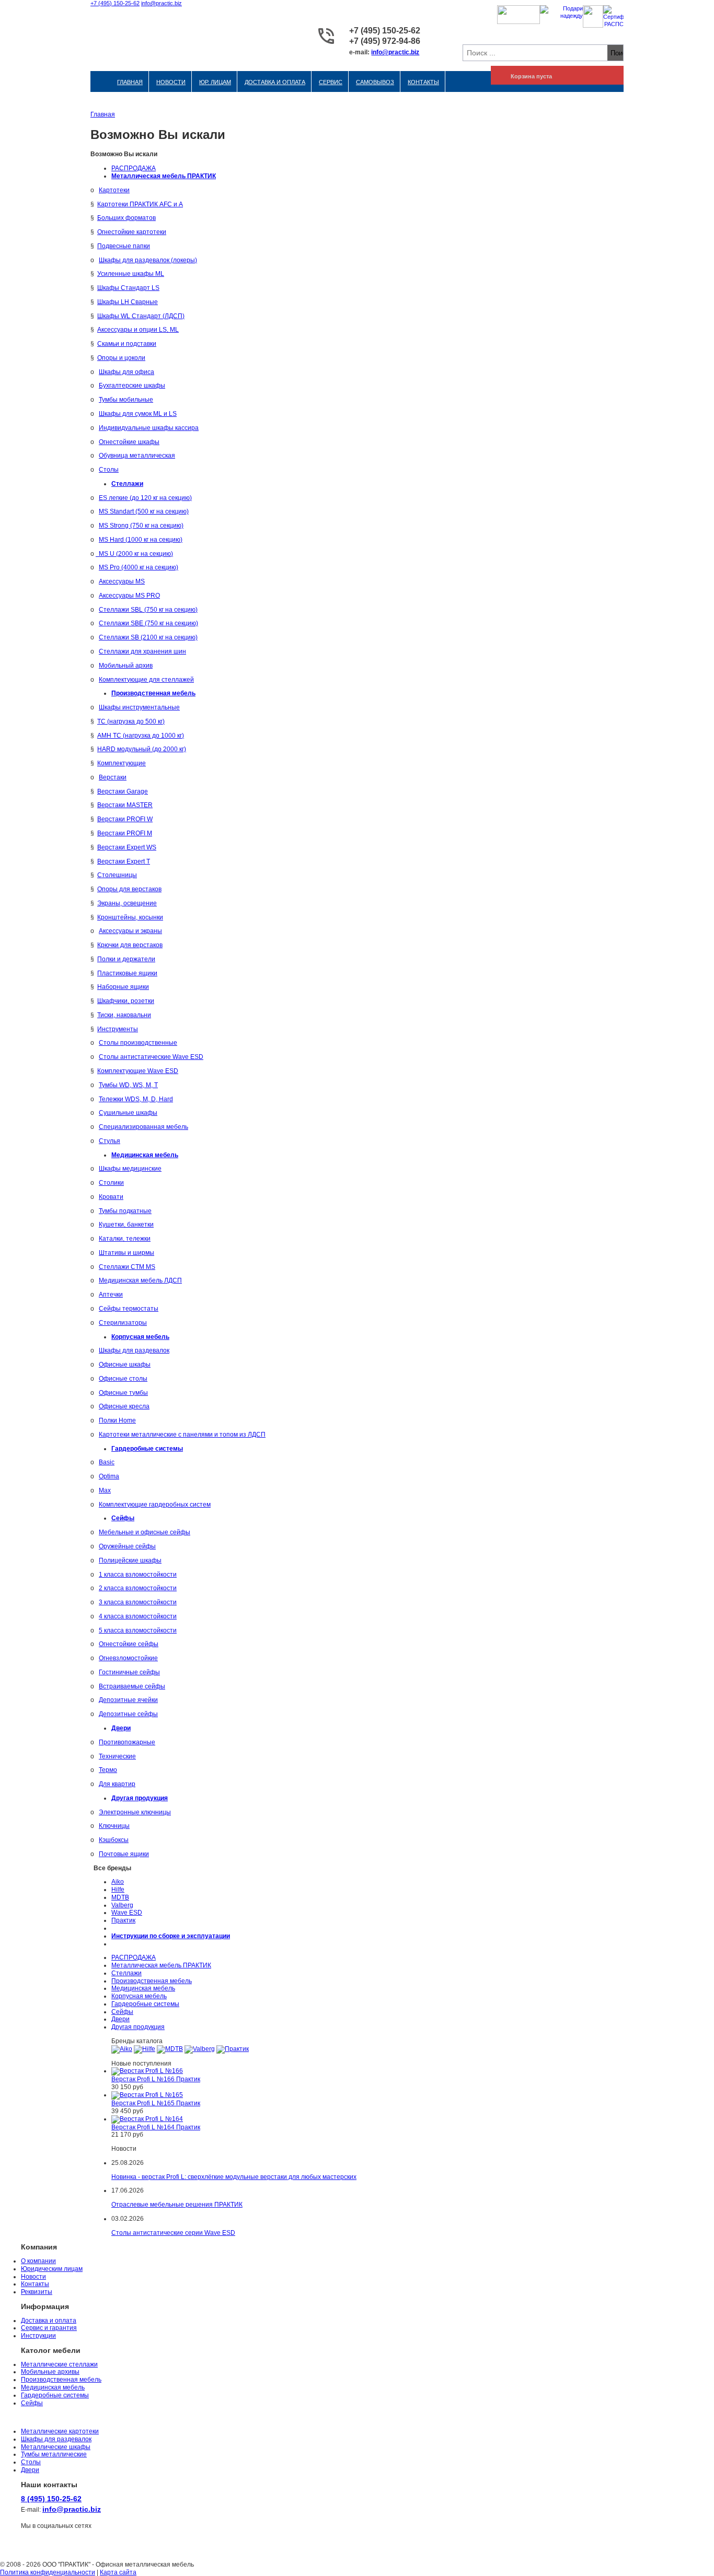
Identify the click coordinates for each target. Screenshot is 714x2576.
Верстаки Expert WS (127, 847)
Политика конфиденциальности (48, 2572)
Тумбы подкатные (125, 1211)
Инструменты (118, 1029)
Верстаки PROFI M (125, 833)
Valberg (122, 1905)
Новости (171, 82)
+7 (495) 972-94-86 (385, 41)
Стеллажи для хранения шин (142, 651)
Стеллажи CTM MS (127, 1267)
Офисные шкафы (125, 1365)
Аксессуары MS (122, 581)
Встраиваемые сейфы (132, 1686)
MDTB (120, 1897)
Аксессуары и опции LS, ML (138, 330)
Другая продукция (138, 2027)
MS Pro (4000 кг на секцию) (139, 567)
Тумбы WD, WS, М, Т (128, 1085)
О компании (38, 2261)
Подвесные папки (124, 246)
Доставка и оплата (275, 82)
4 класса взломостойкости (138, 1616)
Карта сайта (118, 2572)
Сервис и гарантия (49, 2328)
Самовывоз (375, 82)
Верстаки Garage (123, 791)
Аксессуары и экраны (130, 931)
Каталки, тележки (125, 1239)
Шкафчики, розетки (126, 1001)
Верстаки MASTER (125, 805)
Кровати (111, 1197)
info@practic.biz (162, 3)
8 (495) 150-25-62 (51, 2499)
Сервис (331, 82)
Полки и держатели (126, 959)
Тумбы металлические (54, 2454)
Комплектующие (122, 763)
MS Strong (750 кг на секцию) (141, 526)
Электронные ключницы (135, 1812)
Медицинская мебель (143, 1988)
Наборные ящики (123, 987)
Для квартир (117, 1784)
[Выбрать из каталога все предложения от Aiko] (122, 2049)
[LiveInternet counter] (8, 2550)
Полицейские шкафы (130, 1560)
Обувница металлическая (137, 456)
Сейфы (122, 2012)
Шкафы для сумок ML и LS (138, 414)
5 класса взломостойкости (138, 1630)
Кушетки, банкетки (126, 1225)
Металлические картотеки (60, 2431)
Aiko (118, 1882)
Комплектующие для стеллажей (146, 680)
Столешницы (117, 875)
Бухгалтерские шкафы (132, 386)
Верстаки (113, 777)
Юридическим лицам (52, 2269)
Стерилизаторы (123, 1323)
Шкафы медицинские (130, 1169)
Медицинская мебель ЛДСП (140, 1280)
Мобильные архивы (50, 2372)
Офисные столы (123, 1379)
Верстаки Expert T (124, 861)
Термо (108, 1770)
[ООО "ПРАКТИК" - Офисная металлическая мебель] (151, 37)
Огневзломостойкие (128, 1658)
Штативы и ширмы (126, 1253)
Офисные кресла (124, 1406)
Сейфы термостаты (129, 1309)
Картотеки (114, 190)
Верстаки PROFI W (125, 819)
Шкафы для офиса (126, 372)
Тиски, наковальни (124, 1015)
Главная (130, 82)
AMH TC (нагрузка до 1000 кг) (141, 736)
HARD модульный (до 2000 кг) (142, 749)
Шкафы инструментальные (139, 707)
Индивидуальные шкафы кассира (149, 428)
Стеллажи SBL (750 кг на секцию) (148, 610)
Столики (111, 1183)
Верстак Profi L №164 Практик (156, 2127)
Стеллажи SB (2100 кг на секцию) (148, 637)
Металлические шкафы (56, 2447)
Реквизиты (37, 2292)
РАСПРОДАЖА (134, 168)
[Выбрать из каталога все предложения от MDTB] (170, 2049)
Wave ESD (127, 1913)
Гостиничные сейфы (129, 1672)
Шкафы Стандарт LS (128, 288)
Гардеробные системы (145, 2004)
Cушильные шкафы (128, 1113)
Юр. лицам (215, 82)
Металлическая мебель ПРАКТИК (161, 1965)
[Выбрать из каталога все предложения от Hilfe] (145, 2049)
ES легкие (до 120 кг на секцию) (145, 498)
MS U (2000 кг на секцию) (136, 554)
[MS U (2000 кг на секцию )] (97, 554)
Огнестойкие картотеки (132, 232)
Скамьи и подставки (127, 344)
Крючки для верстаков (130, 945)
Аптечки (111, 1295)
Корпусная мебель (139, 1996)
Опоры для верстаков (129, 889)
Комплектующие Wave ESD (138, 1071)
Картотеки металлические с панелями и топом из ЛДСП (182, 1435)
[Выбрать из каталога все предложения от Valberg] (200, 2049)
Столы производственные (138, 1043)
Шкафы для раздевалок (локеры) (148, 260)
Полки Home (117, 1420)
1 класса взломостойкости (138, 1575)
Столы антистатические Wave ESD (151, 1057)
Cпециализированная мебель (143, 1127)
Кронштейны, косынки (130, 917)
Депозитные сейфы (128, 1714)
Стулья (110, 1141)
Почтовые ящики (124, 1854)
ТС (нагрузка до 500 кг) (131, 721)
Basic (107, 1462)
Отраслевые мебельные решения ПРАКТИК (177, 2205)
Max (105, 1490)
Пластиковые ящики (127, 973)
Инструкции (38, 2336)
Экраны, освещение (127, 903)
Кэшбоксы (114, 1840)
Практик (123, 1920)
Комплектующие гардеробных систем (155, 1505)
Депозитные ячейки (128, 1700)
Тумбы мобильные (126, 400)
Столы (109, 470)
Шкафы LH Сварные (128, 302)
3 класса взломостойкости (138, 1602)
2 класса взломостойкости (138, 1588)
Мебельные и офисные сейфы (145, 1532)
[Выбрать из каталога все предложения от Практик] (233, 2049)
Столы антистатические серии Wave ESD (173, 2233)
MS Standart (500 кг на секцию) (144, 511)
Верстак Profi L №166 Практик (156, 2079)
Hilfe (118, 1890)
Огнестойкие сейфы (129, 1644)
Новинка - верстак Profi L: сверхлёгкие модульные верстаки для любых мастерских (234, 2177)
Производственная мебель (152, 1981)
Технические (117, 1756)
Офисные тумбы (123, 1393)
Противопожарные (127, 1742)
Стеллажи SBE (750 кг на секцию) (148, 623)
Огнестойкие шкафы (129, 442)
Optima (109, 1476)
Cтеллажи (126, 1973)
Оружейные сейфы (127, 1546)
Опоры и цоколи (121, 358)
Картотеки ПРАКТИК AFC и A (140, 204)
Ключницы (114, 1826)
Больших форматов (126, 218)
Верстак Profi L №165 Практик (156, 2103)
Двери (120, 2019)
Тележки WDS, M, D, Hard (136, 1099)
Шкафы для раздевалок (134, 1350)
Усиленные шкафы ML (131, 274)
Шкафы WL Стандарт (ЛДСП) (141, 316)
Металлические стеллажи (59, 2364)
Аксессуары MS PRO (129, 596)
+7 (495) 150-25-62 (115, 3)
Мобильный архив (126, 666)
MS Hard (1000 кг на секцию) (141, 540)
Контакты (423, 82)
